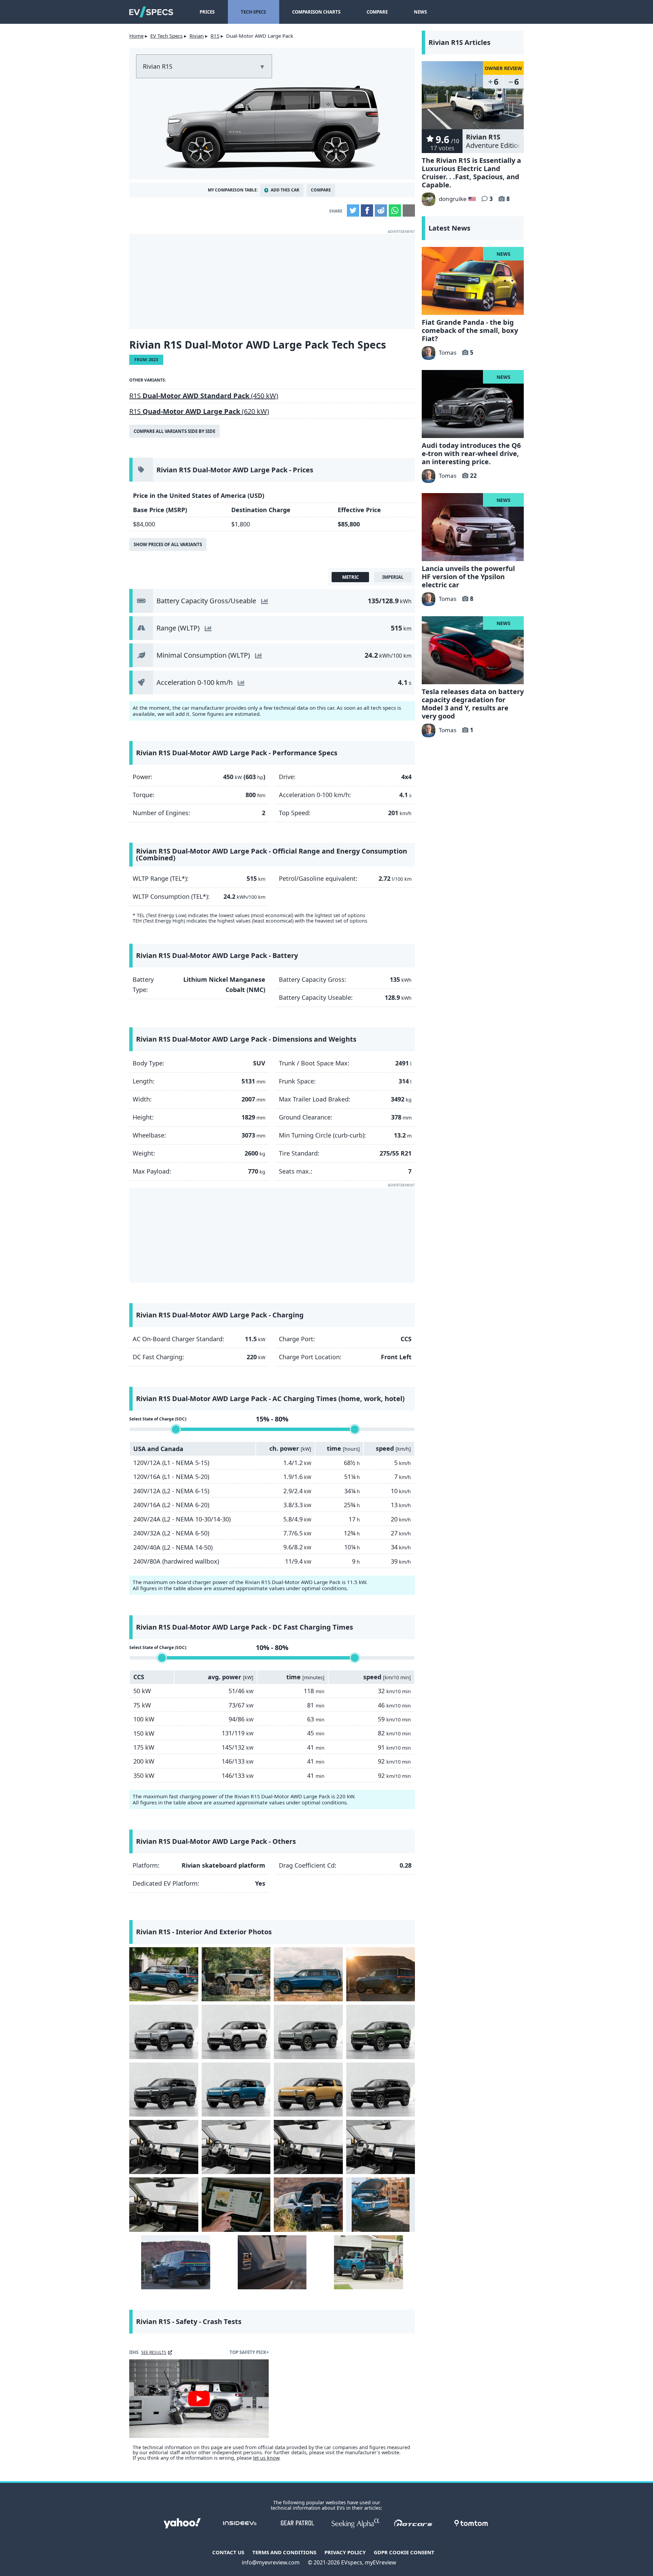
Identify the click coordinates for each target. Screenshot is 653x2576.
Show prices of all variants (168, 544)
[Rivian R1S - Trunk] (369, 2262)
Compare (377, 12)
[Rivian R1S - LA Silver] (164, 2032)
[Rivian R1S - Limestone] (308, 2032)
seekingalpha (355, 2523)
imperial (393, 577)
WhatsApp (395, 211)
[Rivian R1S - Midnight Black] (381, 2090)
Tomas (448, 352)
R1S (215, 36)
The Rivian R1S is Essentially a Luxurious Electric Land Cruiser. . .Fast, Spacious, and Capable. (471, 173)
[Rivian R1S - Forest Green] (381, 2032)
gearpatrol (298, 2523)
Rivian (197, 36)
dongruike (453, 199)
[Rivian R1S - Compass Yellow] (308, 2090)
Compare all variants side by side (174, 431)
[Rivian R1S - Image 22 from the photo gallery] (272, 2262)
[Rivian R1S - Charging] (176, 2262)
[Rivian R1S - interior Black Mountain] (164, 2147)
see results (154, 2352)
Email (409, 211)
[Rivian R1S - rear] (164, 1974)
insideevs (240, 2523)
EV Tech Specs (166, 36)
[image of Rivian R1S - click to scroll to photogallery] (272, 125)
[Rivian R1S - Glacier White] (236, 2032)
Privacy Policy (345, 2552)
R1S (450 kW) (204, 396)
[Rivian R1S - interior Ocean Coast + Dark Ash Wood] (381, 2147)
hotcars (413, 2523)
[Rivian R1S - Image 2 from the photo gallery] (236, 1974)
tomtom (471, 2523)
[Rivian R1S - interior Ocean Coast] (236, 2147)
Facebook (367, 211)
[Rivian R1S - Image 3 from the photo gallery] (308, 1974)
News (420, 12)
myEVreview (381, 2562)
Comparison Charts (316, 12)
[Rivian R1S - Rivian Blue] (236, 2090)
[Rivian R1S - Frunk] (308, 2204)
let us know (266, 2458)
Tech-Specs (253, 12)
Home (136, 36)
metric (350, 577)
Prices (207, 12)
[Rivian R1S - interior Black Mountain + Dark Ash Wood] (308, 2147)
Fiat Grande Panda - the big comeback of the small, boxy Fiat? (470, 330)
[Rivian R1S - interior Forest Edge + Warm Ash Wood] (164, 2204)
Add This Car (285, 190)
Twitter (353, 211)
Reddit (381, 211)
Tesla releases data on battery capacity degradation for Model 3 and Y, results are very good (473, 704)
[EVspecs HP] (151, 12)
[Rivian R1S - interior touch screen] (236, 2204)
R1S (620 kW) (199, 411)
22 (473, 476)
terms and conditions (284, 2552)
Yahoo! (182, 2523)
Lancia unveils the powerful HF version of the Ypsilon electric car (468, 577)
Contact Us (228, 2552)
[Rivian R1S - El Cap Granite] (164, 2090)
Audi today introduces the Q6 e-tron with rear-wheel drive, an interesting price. (471, 453)
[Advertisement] (272, 282)
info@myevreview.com (271, 2562)
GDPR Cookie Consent (404, 2552)
